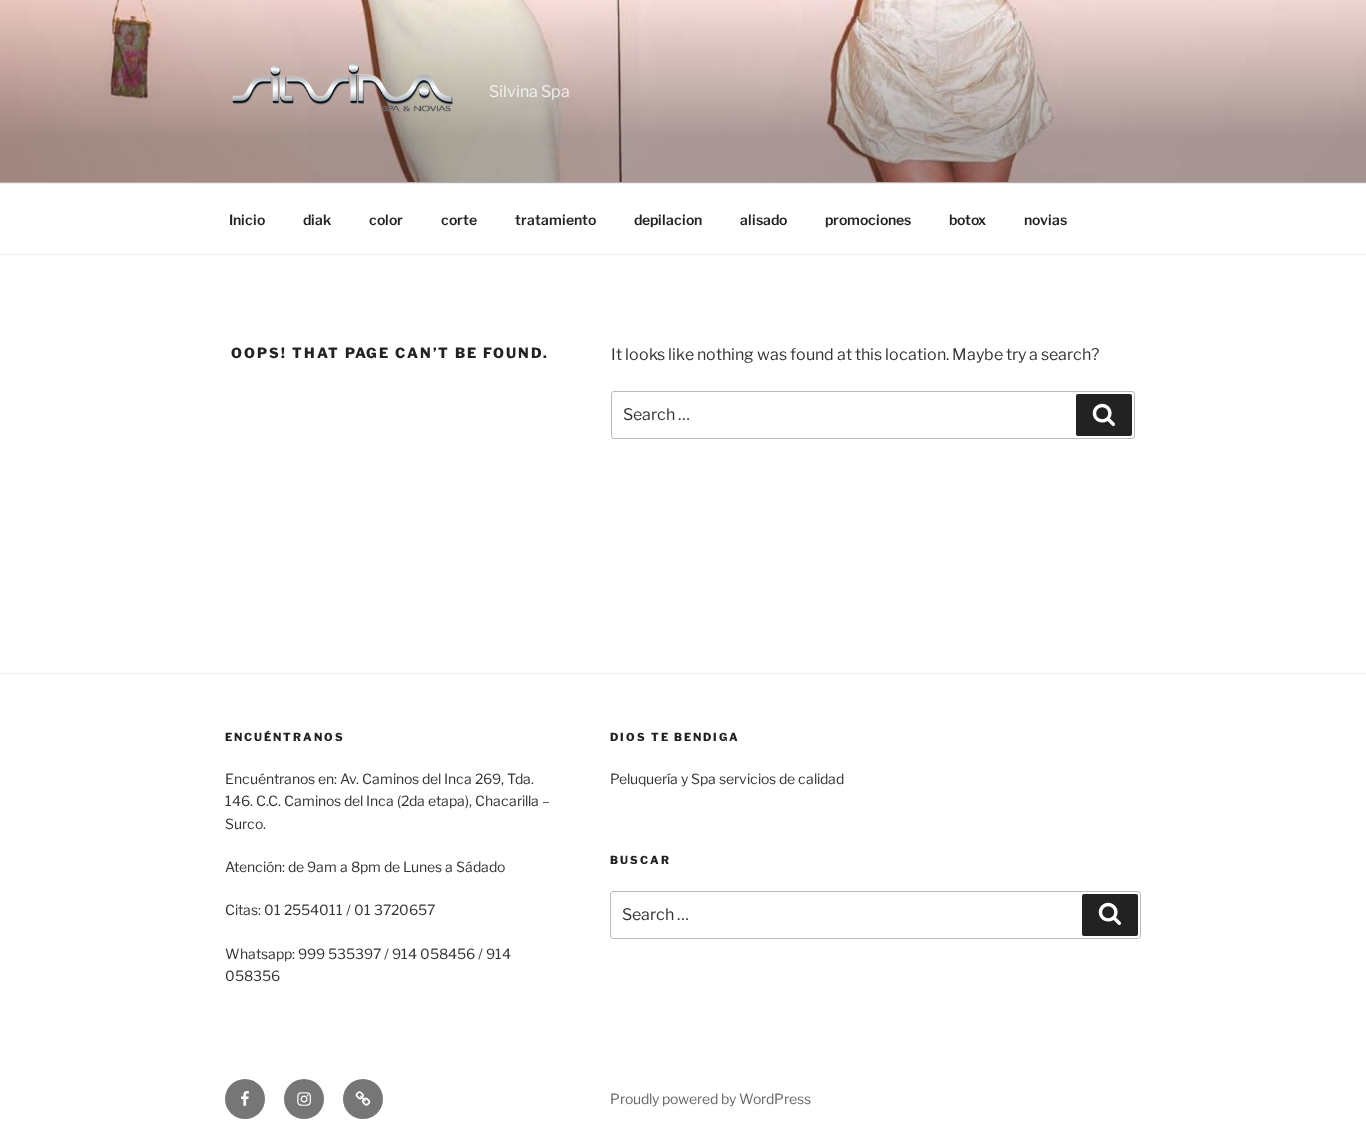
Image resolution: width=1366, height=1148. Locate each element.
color (386, 219)
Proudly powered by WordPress (710, 1098)
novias (1045, 219)
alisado (763, 219)
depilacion (668, 219)
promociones (868, 219)
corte (459, 219)
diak (317, 219)
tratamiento (555, 219)
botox (967, 219)
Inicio (247, 219)
